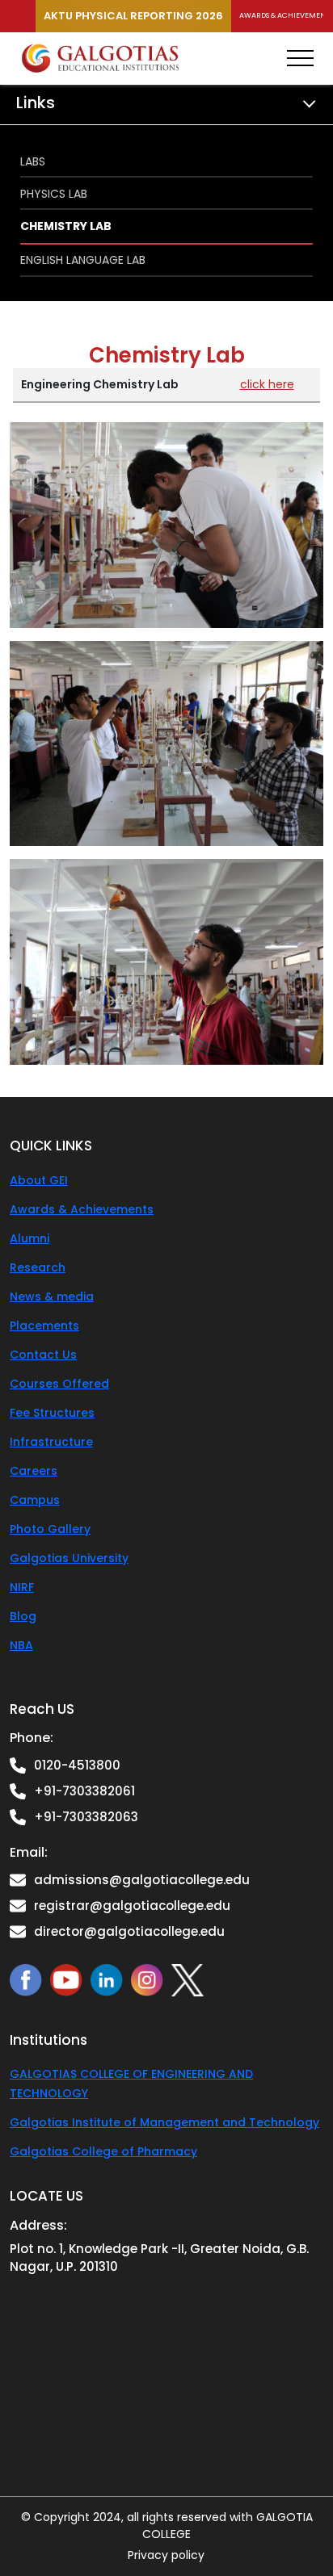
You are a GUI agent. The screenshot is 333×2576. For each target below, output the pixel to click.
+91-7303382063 (86, 1817)
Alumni (30, 1238)
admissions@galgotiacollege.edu (142, 1880)
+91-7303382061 (84, 1791)
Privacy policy (166, 2555)
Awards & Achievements (82, 1209)
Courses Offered (59, 1384)
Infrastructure (51, 1442)
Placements (44, 1326)
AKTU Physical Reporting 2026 (133, 16)
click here (267, 384)
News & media (52, 1296)
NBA (21, 1645)
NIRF (22, 1587)
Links (36, 103)
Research (38, 1267)
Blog (23, 1616)
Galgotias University (69, 1558)
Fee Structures (52, 1413)
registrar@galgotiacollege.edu (132, 1906)
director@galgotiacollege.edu (129, 1931)
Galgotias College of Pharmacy (103, 2151)
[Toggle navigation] (300, 58)
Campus (35, 1500)
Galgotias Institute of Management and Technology (164, 2122)
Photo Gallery (50, 1529)
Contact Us (43, 1355)
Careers (34, 1471)
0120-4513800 (77, 1765)
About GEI (39, 1180)
